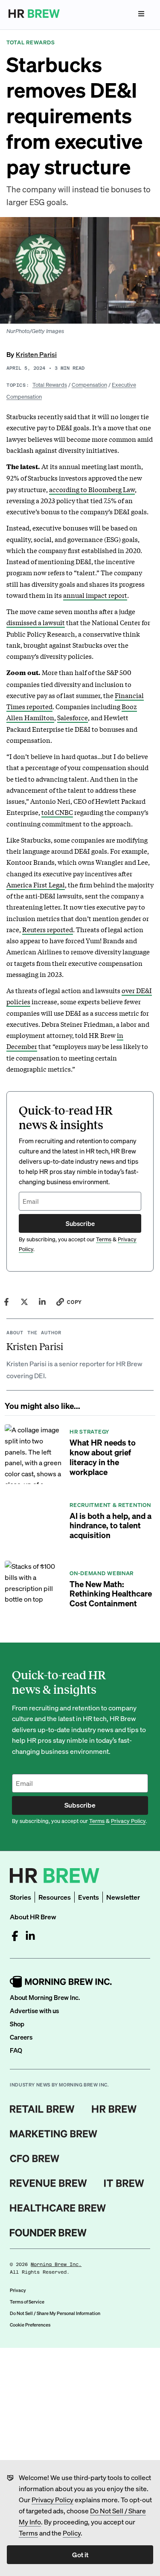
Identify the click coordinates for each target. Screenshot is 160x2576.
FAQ (16, 2050)
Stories (20, 1897)
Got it (80, 2554)
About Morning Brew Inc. (45, 1997)
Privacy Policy (52, 2499)
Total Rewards (50, 384)
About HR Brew (33, 1917)
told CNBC (57, 812)
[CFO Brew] (35, 2159)
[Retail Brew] (42, 2109)
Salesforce (73, 717)
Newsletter (123, 1897)
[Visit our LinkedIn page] (30, 1936)
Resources (55, 1897)
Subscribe (80, 1223)
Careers (21, 2037)
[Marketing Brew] (54, 2134)
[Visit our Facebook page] (15, 1936)
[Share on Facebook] (6, 1302)
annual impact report (95, 595)
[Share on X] (24, 1302)
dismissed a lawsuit (36, 622)
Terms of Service (27, 2302)
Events (89, 1897)
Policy (72, 2533)
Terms (28, 2533)
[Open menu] (141, 14)
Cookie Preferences (30, 2325)
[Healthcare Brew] (58, 2208)
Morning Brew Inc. (56, 2265)
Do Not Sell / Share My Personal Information (55, 2313)
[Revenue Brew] (48, 2183)
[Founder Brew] (48, 2233)
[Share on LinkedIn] (42, 1302)
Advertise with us (34, 2011)
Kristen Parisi (36, 354)
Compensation (89, 384)
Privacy (18, 2290)
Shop (17, 2024)
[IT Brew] (124, 2183)
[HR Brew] (114, 2109)
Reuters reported (48, 929)
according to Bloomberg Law (92, 489)
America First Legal (36, 884)
